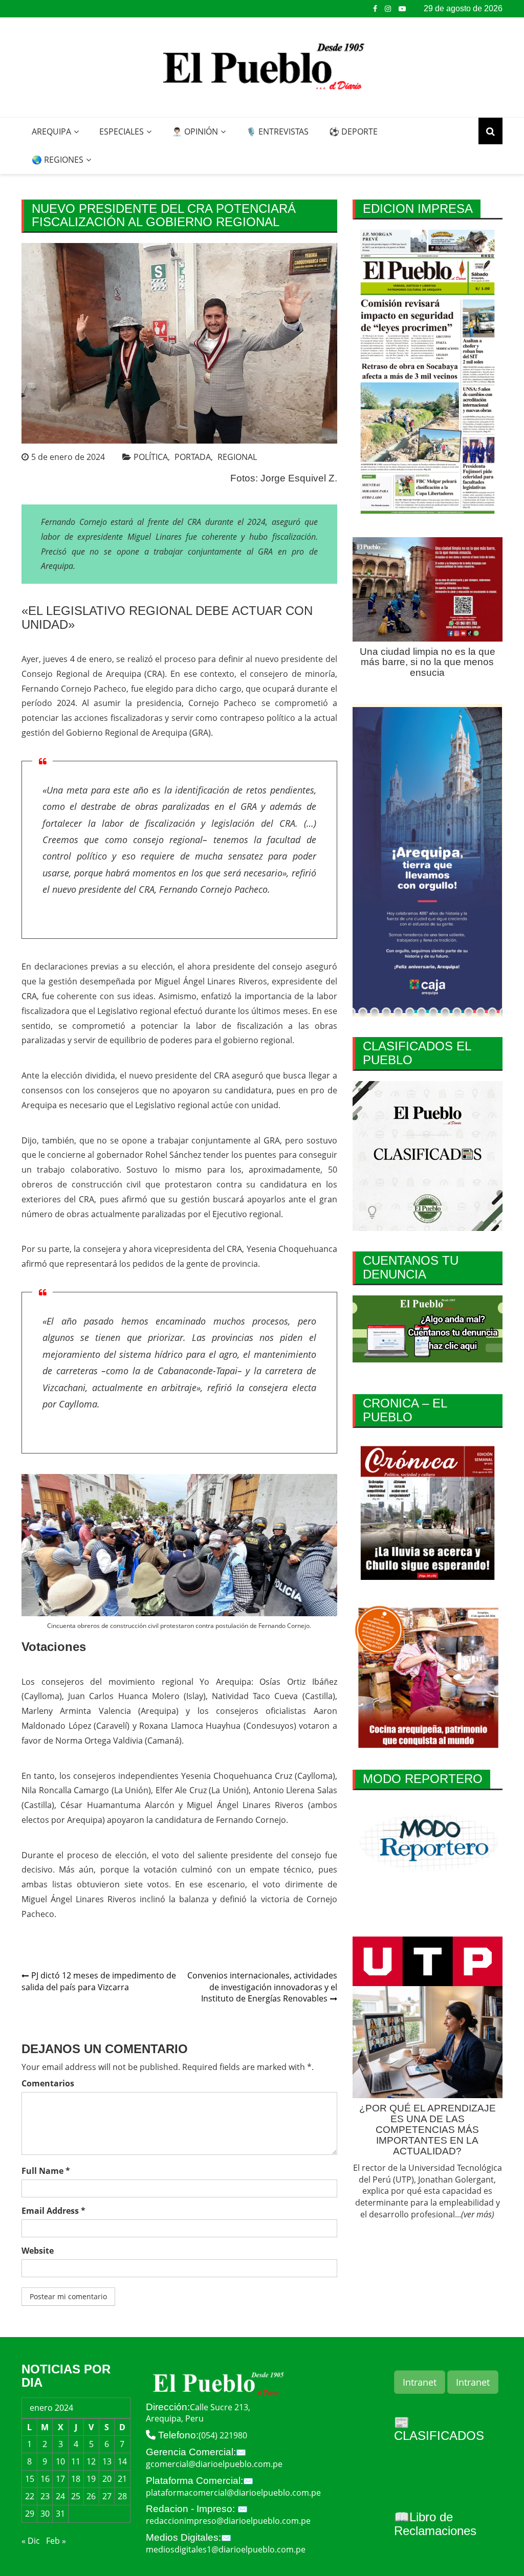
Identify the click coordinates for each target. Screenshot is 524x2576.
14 (122, 2461)
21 (122, 2479)
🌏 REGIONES (58, 160)
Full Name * (46, 2171)
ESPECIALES (122, 131)
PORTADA (193, 457)
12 (91, 2461)
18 (76, 2479)
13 (107, 2461)
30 (45, 2514)
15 (30, 2479)
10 (60, 2461)
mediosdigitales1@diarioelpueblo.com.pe (226, 2549)
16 (45, 2479)
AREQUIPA (51, 131)
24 (60, 2496)
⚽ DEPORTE (353, 131)
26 (91, 2496)
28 (122, 2496)
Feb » (56, 2541)
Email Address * (53, 2211)
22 (30, 2496)
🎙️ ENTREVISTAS (277, 131)
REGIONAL (237, 457)
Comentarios (48, 2083)
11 (76, 2461)
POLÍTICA (151, 457)
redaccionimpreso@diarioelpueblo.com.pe (228, 2521)
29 (30, 2514)
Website (38, 2251)
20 (107, 2479)
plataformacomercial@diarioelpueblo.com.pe (233, 2493)
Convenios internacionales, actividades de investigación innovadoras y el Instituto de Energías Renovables (262, 1987)
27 (107, 2496)
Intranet (420, 2382)
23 (45, 2496)
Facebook (375, 9)
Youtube (402, 9)
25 (76, 2496)
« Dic (31, 2541)
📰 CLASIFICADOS (439, 2429)
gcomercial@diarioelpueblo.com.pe (214, 2464)
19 (91, 2479)
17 (60, 2479)
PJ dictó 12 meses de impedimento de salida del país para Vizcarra (99, 1981)
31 (60, 2514)
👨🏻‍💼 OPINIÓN (195, 131)
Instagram (388, 9)
